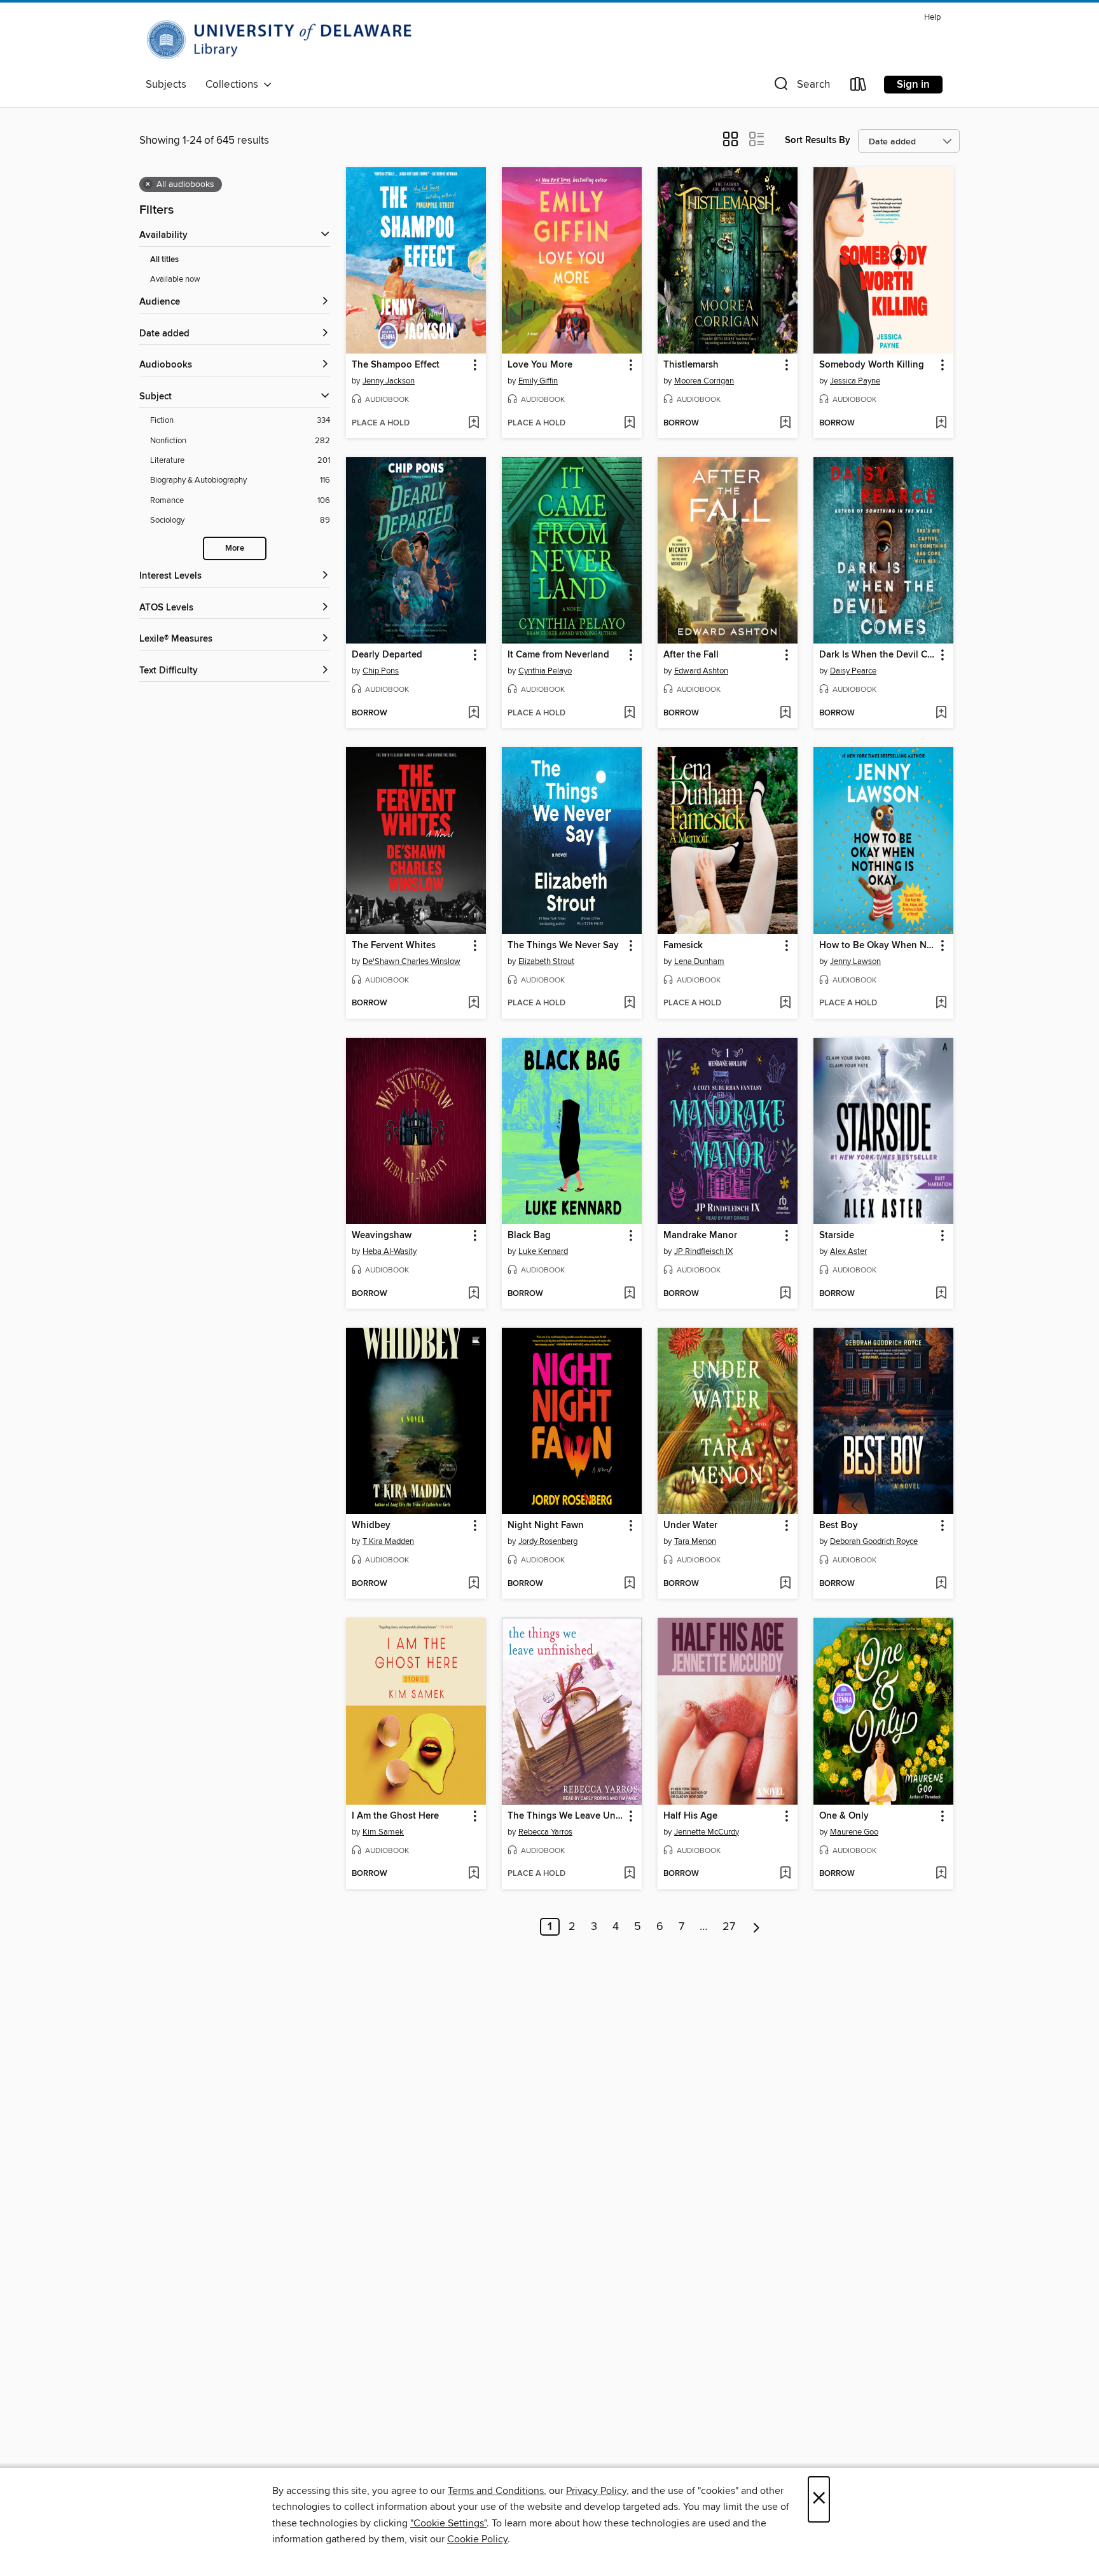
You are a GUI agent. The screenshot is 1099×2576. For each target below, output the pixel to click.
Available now (175, 279)
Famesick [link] (683, 946)
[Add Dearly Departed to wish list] (473, 713)
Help (932, 17)
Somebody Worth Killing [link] (872, 365)
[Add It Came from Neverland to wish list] (629, 713)
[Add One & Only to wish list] (941, 1874)
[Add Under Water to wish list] (785, 1584)
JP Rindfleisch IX (703, 1251)
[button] (801, 87)
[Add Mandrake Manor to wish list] (785, 1294)
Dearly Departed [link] (387, 655)
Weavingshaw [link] (382, 1236)
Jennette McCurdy (707, 1832)
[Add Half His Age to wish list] (785, 1874)
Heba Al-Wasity (390, 1251)
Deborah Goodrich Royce (874, 1541)
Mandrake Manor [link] (700, 1236)
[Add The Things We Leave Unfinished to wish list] (629, 1874)
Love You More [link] (540, 365)
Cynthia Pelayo (545, 671)
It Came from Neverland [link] (558, 655)
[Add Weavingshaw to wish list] (473, 1294)
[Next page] (757, 1927)
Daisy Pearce (853, 671)
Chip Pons (381, 671)
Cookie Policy (477, 2539)
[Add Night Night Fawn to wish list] (629, 1584)
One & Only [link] (844, 1816)
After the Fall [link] (691, 655)
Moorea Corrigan (704, 381)
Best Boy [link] (839, 1526)
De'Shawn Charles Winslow (411, 961)
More (235, 548)
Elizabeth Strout (546, 961)
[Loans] (859, 87)
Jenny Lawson (855, 961)
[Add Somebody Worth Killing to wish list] (941, 424)
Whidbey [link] (371, 1526)
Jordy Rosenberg (548, 1541)
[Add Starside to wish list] (941, 1294)
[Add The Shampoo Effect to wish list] (473, 424)
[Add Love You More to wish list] (629, 424)
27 (729, 1927)
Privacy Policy (596, 2491)
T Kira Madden (388, 1541)
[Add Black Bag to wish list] (629, 1294)
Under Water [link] (690, 1526)
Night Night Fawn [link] (546, 1526)
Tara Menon (695, 1541)
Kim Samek (383, 1832)
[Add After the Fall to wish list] (785, 713)
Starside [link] (837, 1236)
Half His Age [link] (690, 1816)
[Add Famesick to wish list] (785, 1003)
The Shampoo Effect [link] (396, 365)
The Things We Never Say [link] (563, 946)
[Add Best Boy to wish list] (941, 1584)
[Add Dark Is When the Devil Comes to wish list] (941, 713)
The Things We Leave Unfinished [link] (566, 1816)
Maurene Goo (854, 1832)
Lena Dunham (699, 961)
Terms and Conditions (496, 2491)
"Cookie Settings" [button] (448, 2523)
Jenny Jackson (389, 381)
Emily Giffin (538, 381)
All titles (164, 260)
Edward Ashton (701, 671)
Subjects (166, 85)
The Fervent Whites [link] (394, 946)
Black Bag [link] (529, 1236)
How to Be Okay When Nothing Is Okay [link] (877, 946)
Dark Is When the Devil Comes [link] (877, 655)
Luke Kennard (543, 1251)
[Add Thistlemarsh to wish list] (785, 424)
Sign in (913, 85)
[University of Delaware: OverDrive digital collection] (286, 40)
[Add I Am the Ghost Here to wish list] (473, 1874)
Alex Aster (848, 1251)
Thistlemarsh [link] (691, 365)
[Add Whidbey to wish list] (473, 1584)
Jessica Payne (855, 381)
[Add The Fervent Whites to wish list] (473, 1003)
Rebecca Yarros (545, 1832)
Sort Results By (818, 140)
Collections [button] (234, 85)
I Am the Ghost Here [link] (395, 1816)
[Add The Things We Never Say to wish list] (629, 1003)
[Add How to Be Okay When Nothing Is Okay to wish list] (941, 1003)
